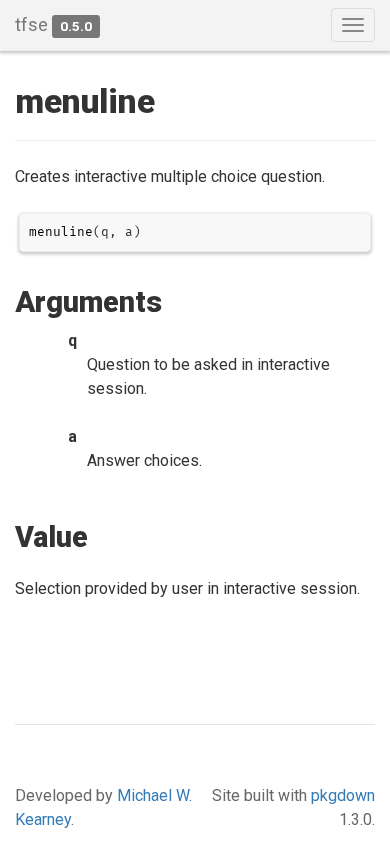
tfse (31, 24)
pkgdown (343, 795)
